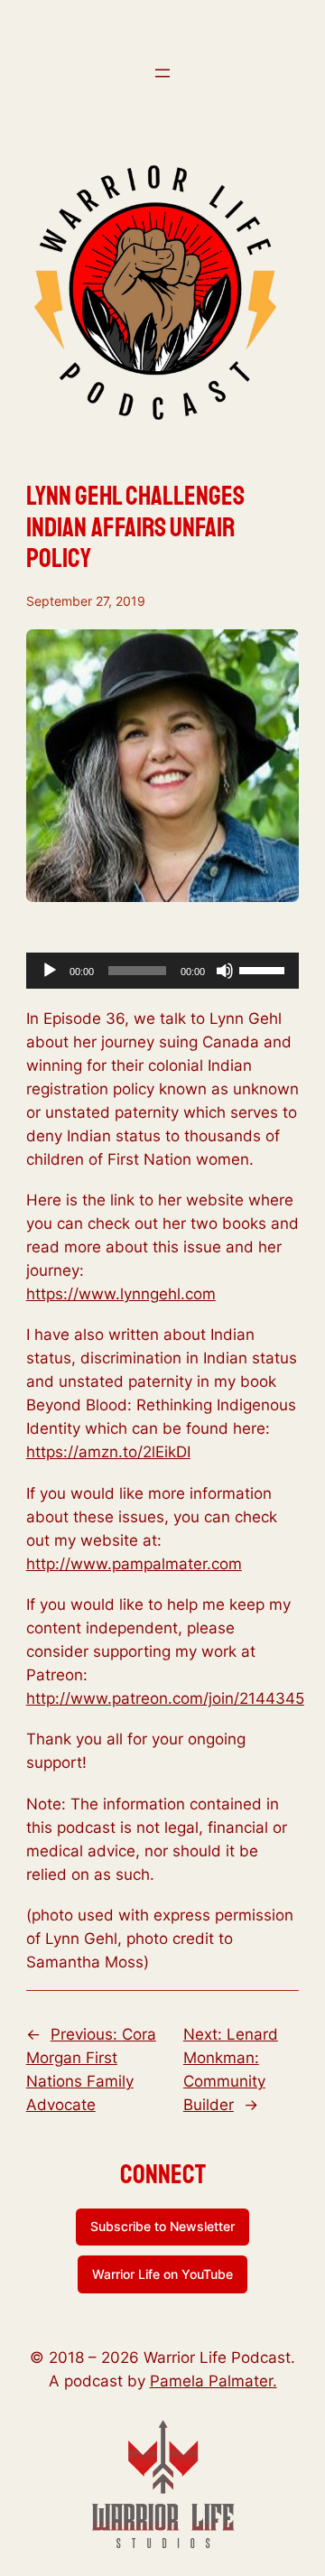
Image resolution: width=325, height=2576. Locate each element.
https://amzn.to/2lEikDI (108, 1452)
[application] (162, 971)
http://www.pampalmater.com (134, 1564)
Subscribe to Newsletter (162, 2226)
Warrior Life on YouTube (162, 2274)
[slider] (265, 969)
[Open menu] (162, 73)
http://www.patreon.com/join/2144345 (165, 1698)
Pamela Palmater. (214, 2381)
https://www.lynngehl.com (121, 1294)
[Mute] (225, 971)
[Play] (50, 971)
